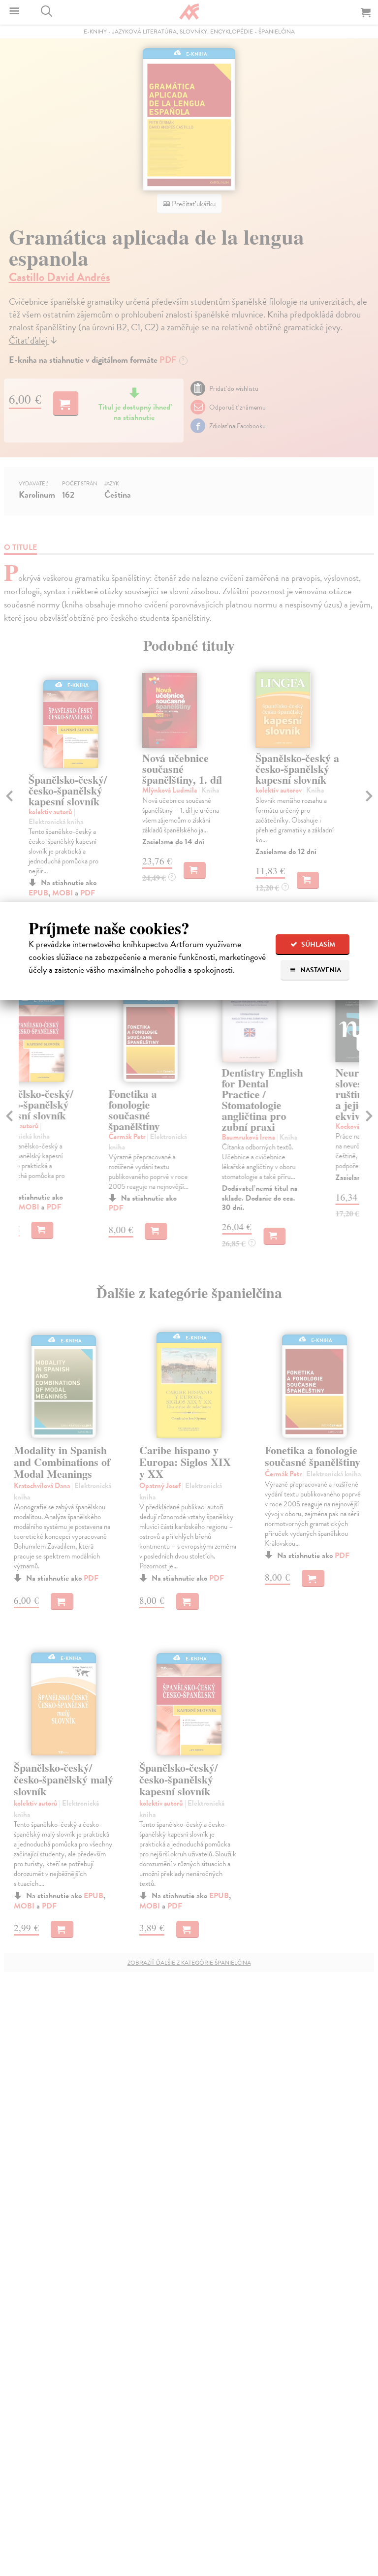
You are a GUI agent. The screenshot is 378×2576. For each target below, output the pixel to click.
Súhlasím (317, 944)
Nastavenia (320, 970)
